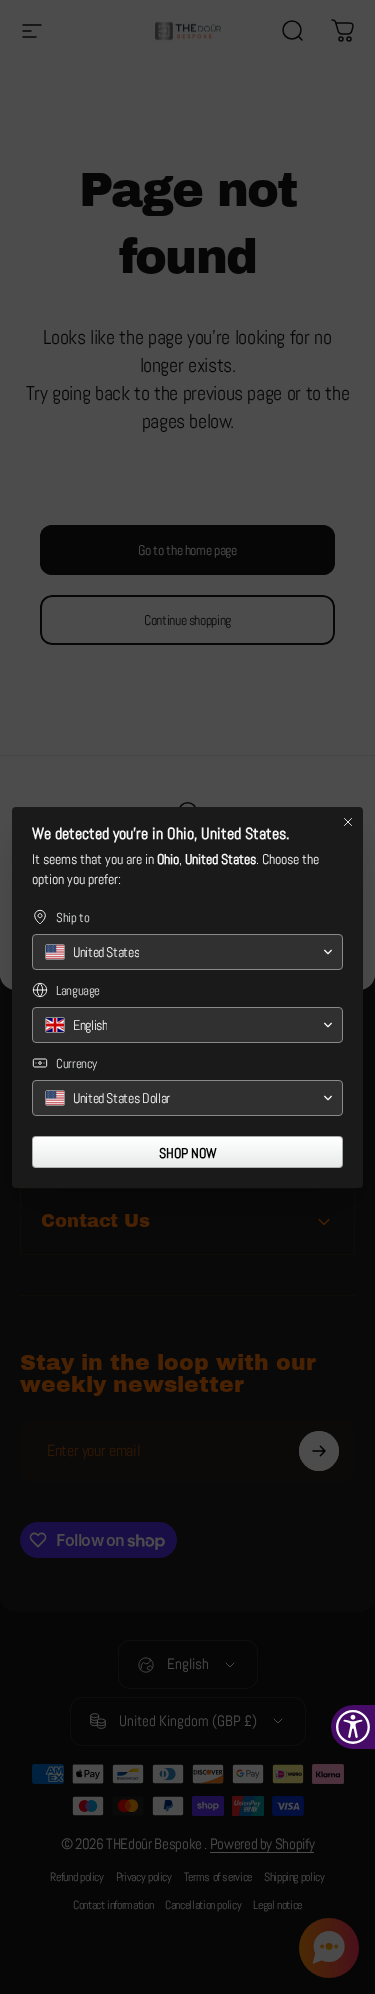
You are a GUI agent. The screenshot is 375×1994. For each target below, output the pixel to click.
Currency (76, 1063)
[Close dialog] (348, 822)
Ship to (72, 917)
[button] (187, 952)
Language (78, 990)
